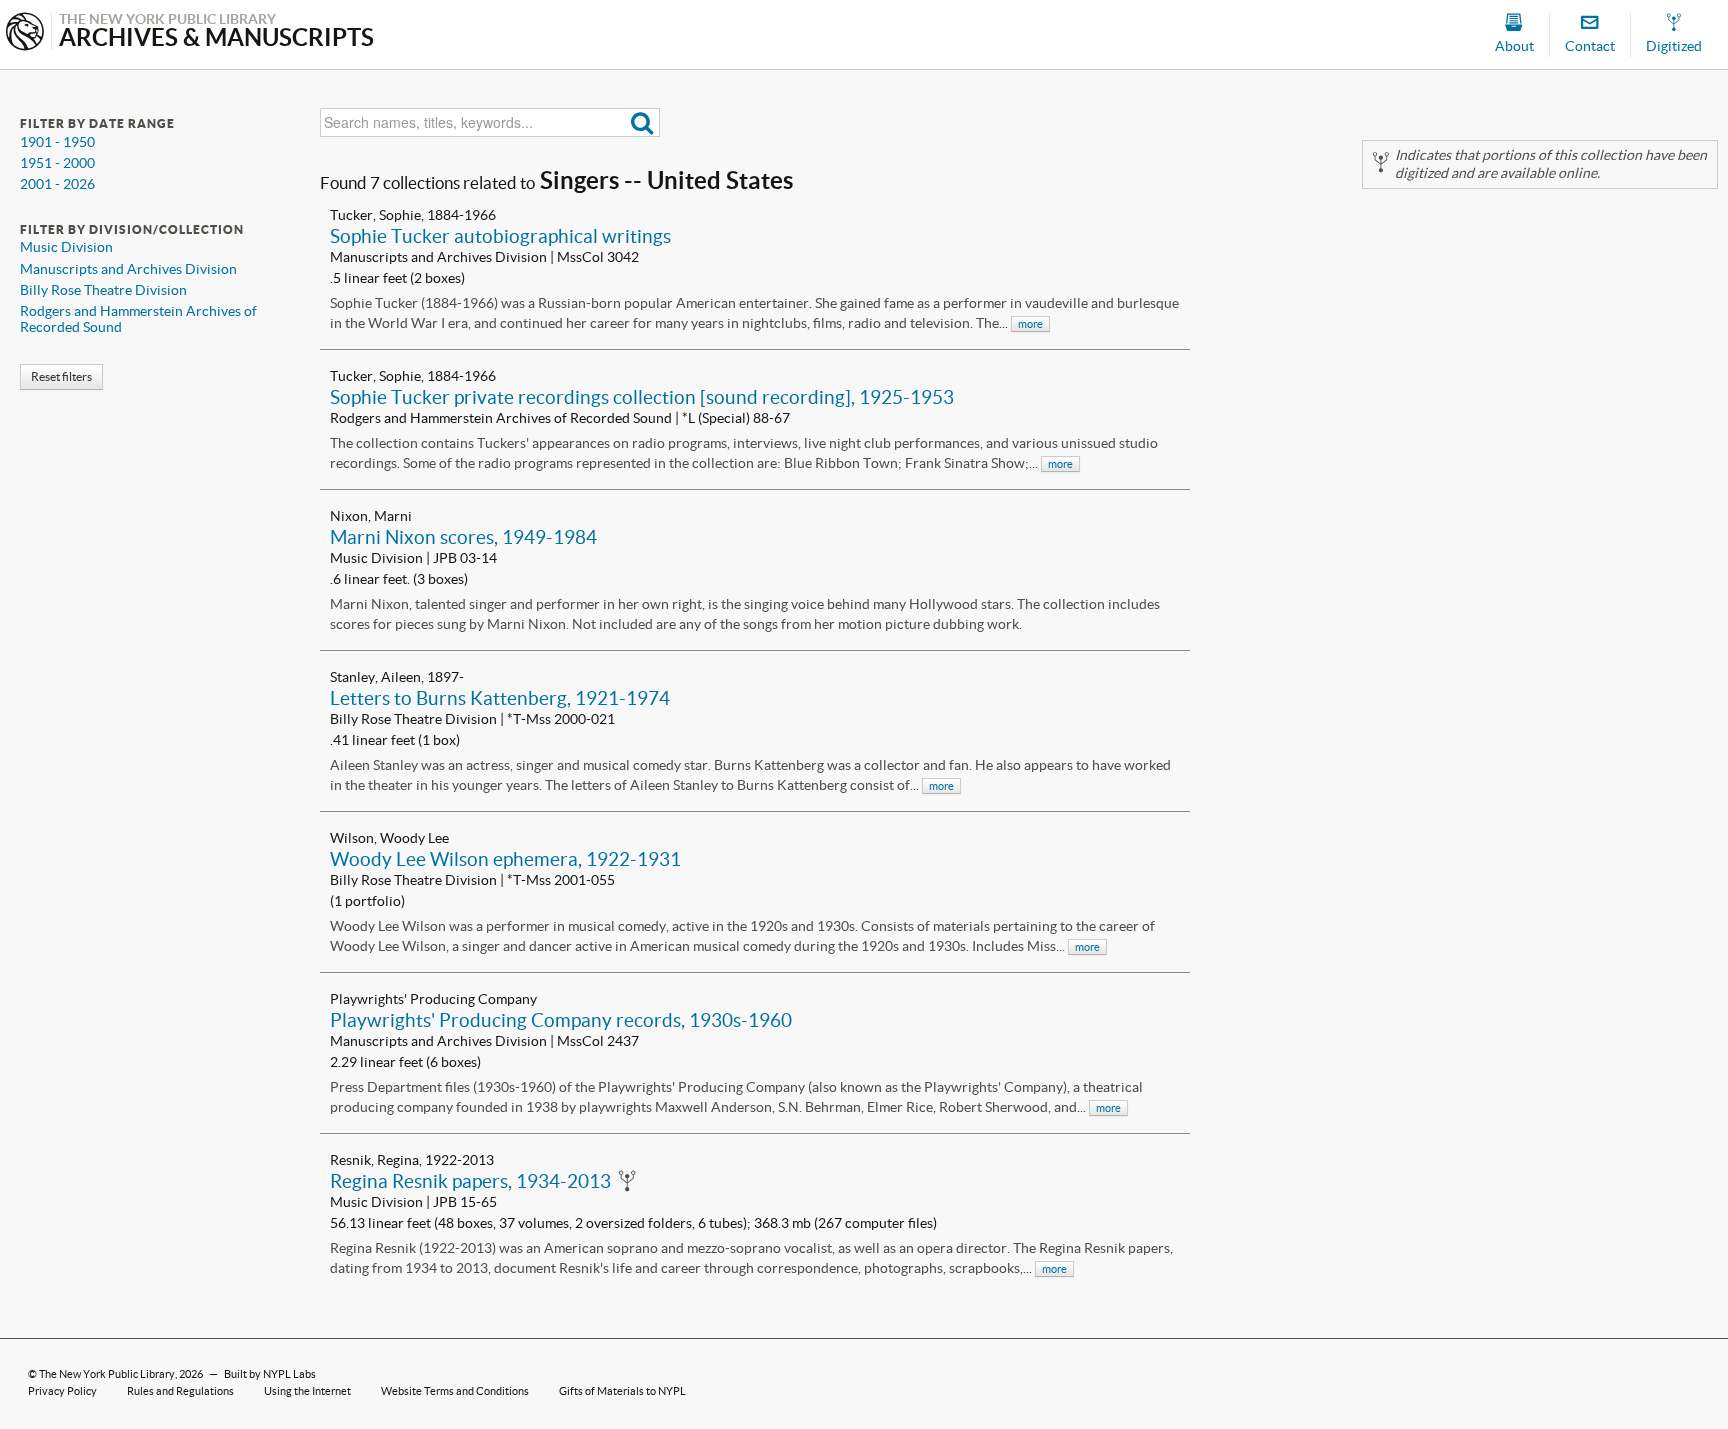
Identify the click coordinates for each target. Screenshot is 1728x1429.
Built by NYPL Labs (270, 1374)
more (1030, 324)
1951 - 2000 (57, 163)
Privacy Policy (62, 1391)
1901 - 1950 (57, 142)
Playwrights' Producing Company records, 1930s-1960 (561, 1020)
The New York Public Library (107, 1374)
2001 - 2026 (57, 184)
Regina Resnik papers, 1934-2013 (470, 1181)
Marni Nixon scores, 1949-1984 (463, 537)
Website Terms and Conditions (455, 1391)
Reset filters (61, 376)
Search (642, 122)
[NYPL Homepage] (25, 33)
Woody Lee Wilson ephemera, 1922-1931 (505, 859)
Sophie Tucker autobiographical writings (500, 236)
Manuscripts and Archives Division (128, 269)
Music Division (66, 247)
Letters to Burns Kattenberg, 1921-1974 (500, 698)
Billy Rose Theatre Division (103, 290)
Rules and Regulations (180, 1391)
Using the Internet (307, 1391)
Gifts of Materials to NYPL (622, 1391)
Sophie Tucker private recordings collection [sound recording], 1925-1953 (642, 397)
